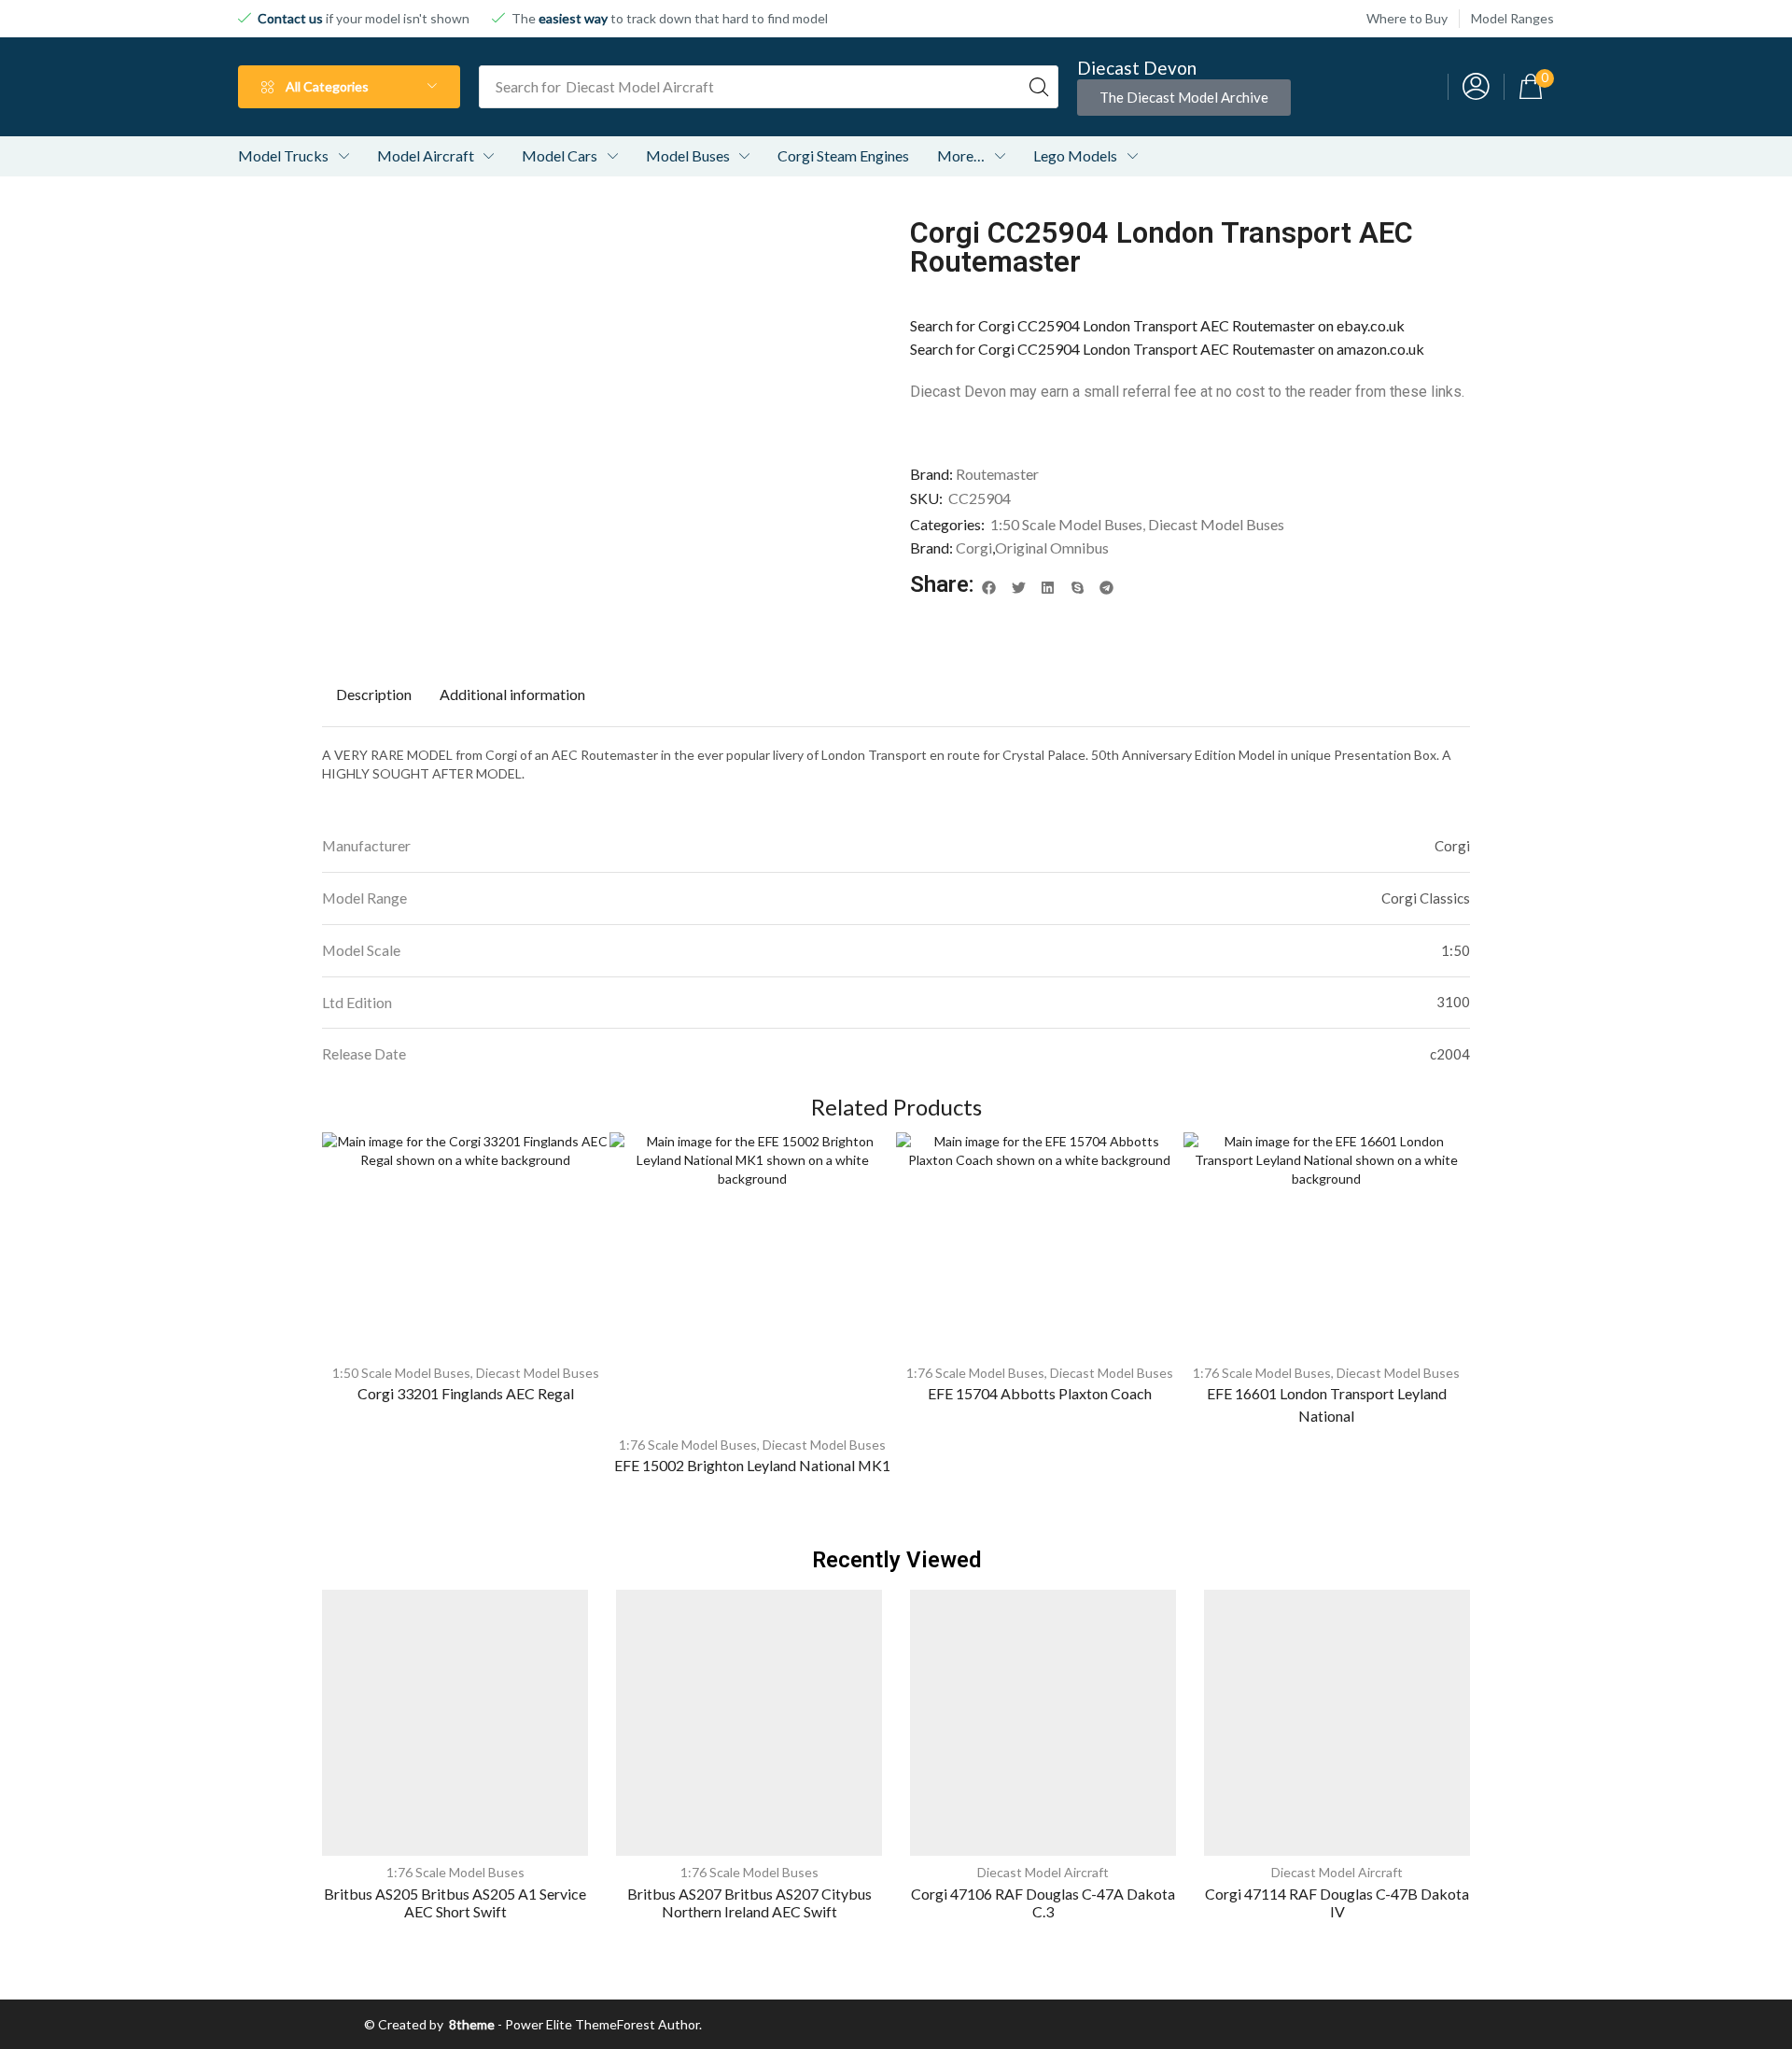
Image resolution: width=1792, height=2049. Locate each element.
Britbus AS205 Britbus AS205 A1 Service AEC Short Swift (455, 1902)
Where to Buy (1407, 18)
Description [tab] (374, 694)
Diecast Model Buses (1216, 524)
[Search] (1039, 87)
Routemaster (997, 474)
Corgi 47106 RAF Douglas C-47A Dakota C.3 (1043, 1902)
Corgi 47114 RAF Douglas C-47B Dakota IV (1337, 1902)
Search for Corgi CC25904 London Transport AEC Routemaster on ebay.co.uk (1157, 325)
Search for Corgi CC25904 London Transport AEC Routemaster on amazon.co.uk (1167, 349)
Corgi (974, 547)
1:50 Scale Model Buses (1066, 524)
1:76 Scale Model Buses (688, 1445)
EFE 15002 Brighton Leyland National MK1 (752, 1465)
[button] (1184, 98)
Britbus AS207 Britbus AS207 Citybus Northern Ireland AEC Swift (749, 1902)
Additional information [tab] (512, 694)
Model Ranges (1512, 18)
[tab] (374, 695)
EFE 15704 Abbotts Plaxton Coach (1040, 1393)
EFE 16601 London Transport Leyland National (1327, 1404)
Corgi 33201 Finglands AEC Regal (466, 1393)
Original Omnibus (1052, 547)
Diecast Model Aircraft (1043, 1872)
